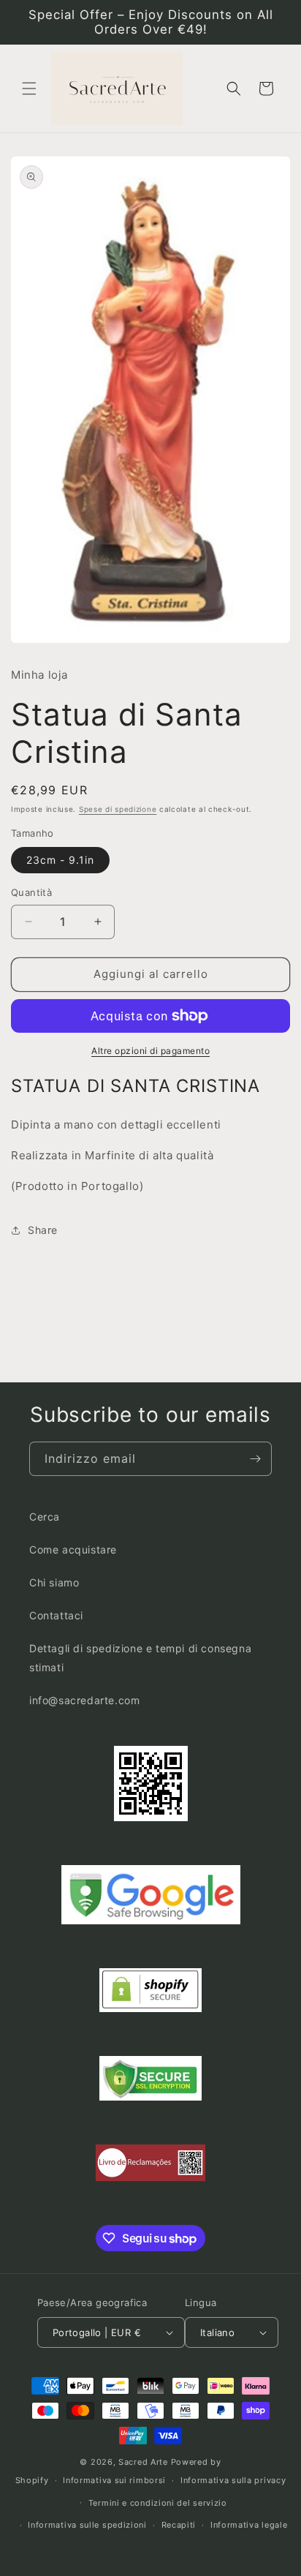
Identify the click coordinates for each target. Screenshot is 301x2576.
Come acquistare (73, 1549)
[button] (29, 88)
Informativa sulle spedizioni (87, 2525)
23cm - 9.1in (60, 860)
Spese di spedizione (118, 809)
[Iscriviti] (255, 1459)
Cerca (45, 1517)
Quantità (31, 892)
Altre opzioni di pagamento (150, 1051)
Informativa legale (249, 2525)
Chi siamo (54, 1582)
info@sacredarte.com (84, 1700)
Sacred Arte (143, 2462)
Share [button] (43, 1230)
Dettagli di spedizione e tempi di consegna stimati (140, 1657)
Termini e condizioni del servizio (158, 2503)
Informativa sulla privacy (233, 2480)
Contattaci (56, 1615)
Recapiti (179, 2525)
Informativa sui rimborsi (114, 2480)
